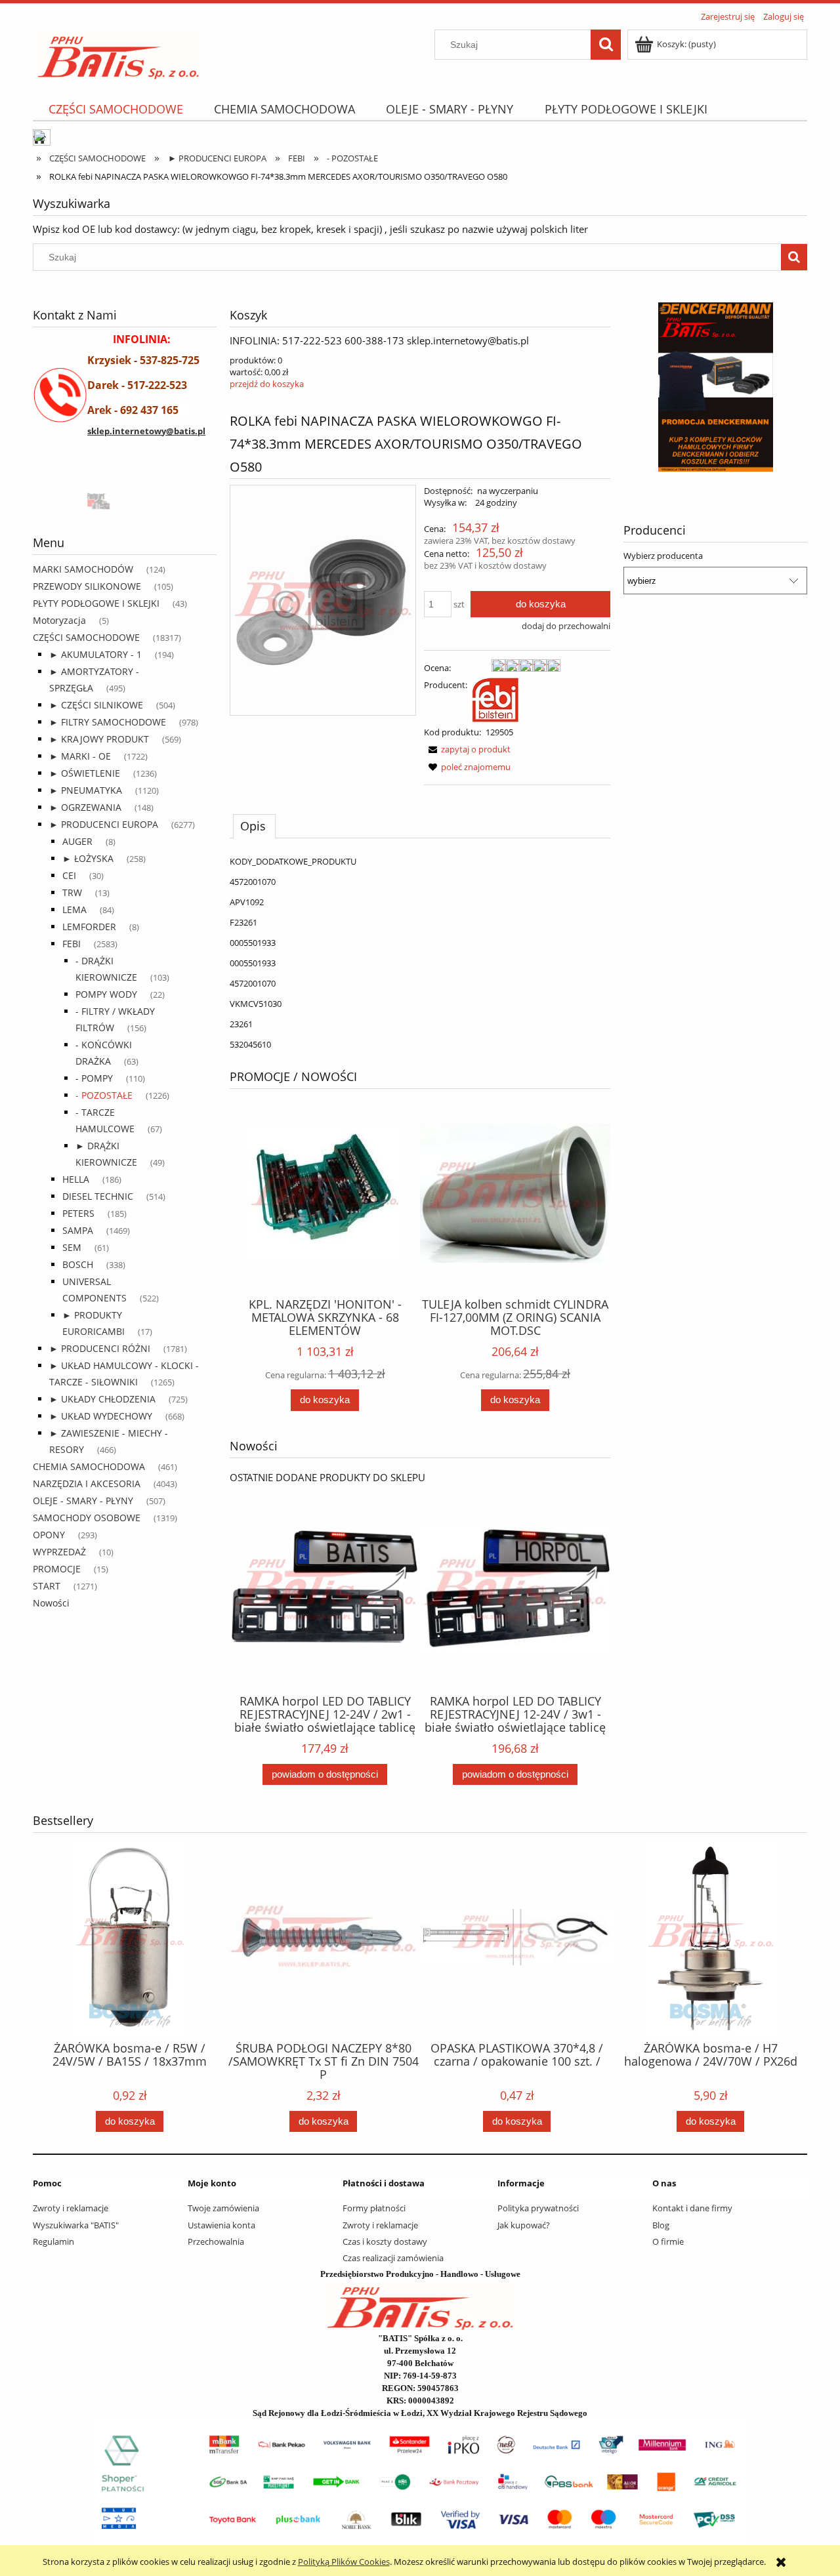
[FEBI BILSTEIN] (495, 699)
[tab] (254, 826)
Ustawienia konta (221, 2225)
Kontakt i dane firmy (692, 2208)
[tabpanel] (420, 953)
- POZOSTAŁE (104, 1095)
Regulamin (53, 2241)
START (47, 1586)
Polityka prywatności (538, 2208)
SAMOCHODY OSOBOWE (87, 1518)
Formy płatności (374, 2208)
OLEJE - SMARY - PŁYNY (83, 1501)
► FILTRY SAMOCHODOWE (108, 722)
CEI (69, 875)
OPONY (49, 1535)
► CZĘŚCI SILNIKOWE (96, 705)
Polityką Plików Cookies (344, 2562)
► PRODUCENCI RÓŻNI (100, 1348)
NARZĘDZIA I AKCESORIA (87, 1483)
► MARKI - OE (80, 756)
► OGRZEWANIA (85, 807)
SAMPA (78, 1230)
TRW (72, 892)
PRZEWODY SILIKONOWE (87, 586)
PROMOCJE (57, 1569)
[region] (125, 500)
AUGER (77, 841)
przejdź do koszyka (267, 384)
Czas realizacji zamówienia (393, 2258)
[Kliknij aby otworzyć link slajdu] (673, 387)
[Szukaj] (606, 45)
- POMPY (94, 1078)
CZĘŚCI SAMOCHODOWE (86, 637)
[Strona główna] (118, 53)
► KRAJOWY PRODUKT (99, 739)
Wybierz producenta (663, 556)
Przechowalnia (216, 2241)
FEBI (72, 944)
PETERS (78, 1213)
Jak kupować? (524, 2225)
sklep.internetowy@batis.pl (146, 431)
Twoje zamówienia (223, 2208)
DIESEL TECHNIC (98, 1196)
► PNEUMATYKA (86, 790)
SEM (72, 1247)
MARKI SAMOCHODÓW (83, 569)
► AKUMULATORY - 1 (95, 654)
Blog (661, 2225)
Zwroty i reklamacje (71, 2208)
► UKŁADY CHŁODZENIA (102, 1399)
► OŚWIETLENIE (85, 773)
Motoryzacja (59, 620)
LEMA (74, 910)
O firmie (668, 2241)
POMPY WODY (106, 994)
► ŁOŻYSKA (88, 858)
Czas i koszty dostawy (385, 2241)
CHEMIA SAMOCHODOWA (89, 1466)
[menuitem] (115, 109)
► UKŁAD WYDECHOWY (101, 1416)
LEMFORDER (89, 927)
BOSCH (78, 1264)
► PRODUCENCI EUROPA (104, 824)
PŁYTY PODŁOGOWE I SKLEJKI (96, 603)
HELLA (76, 1179)
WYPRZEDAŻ (59, 1552)
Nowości (51, 1603)
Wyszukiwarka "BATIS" (76, 2225)
